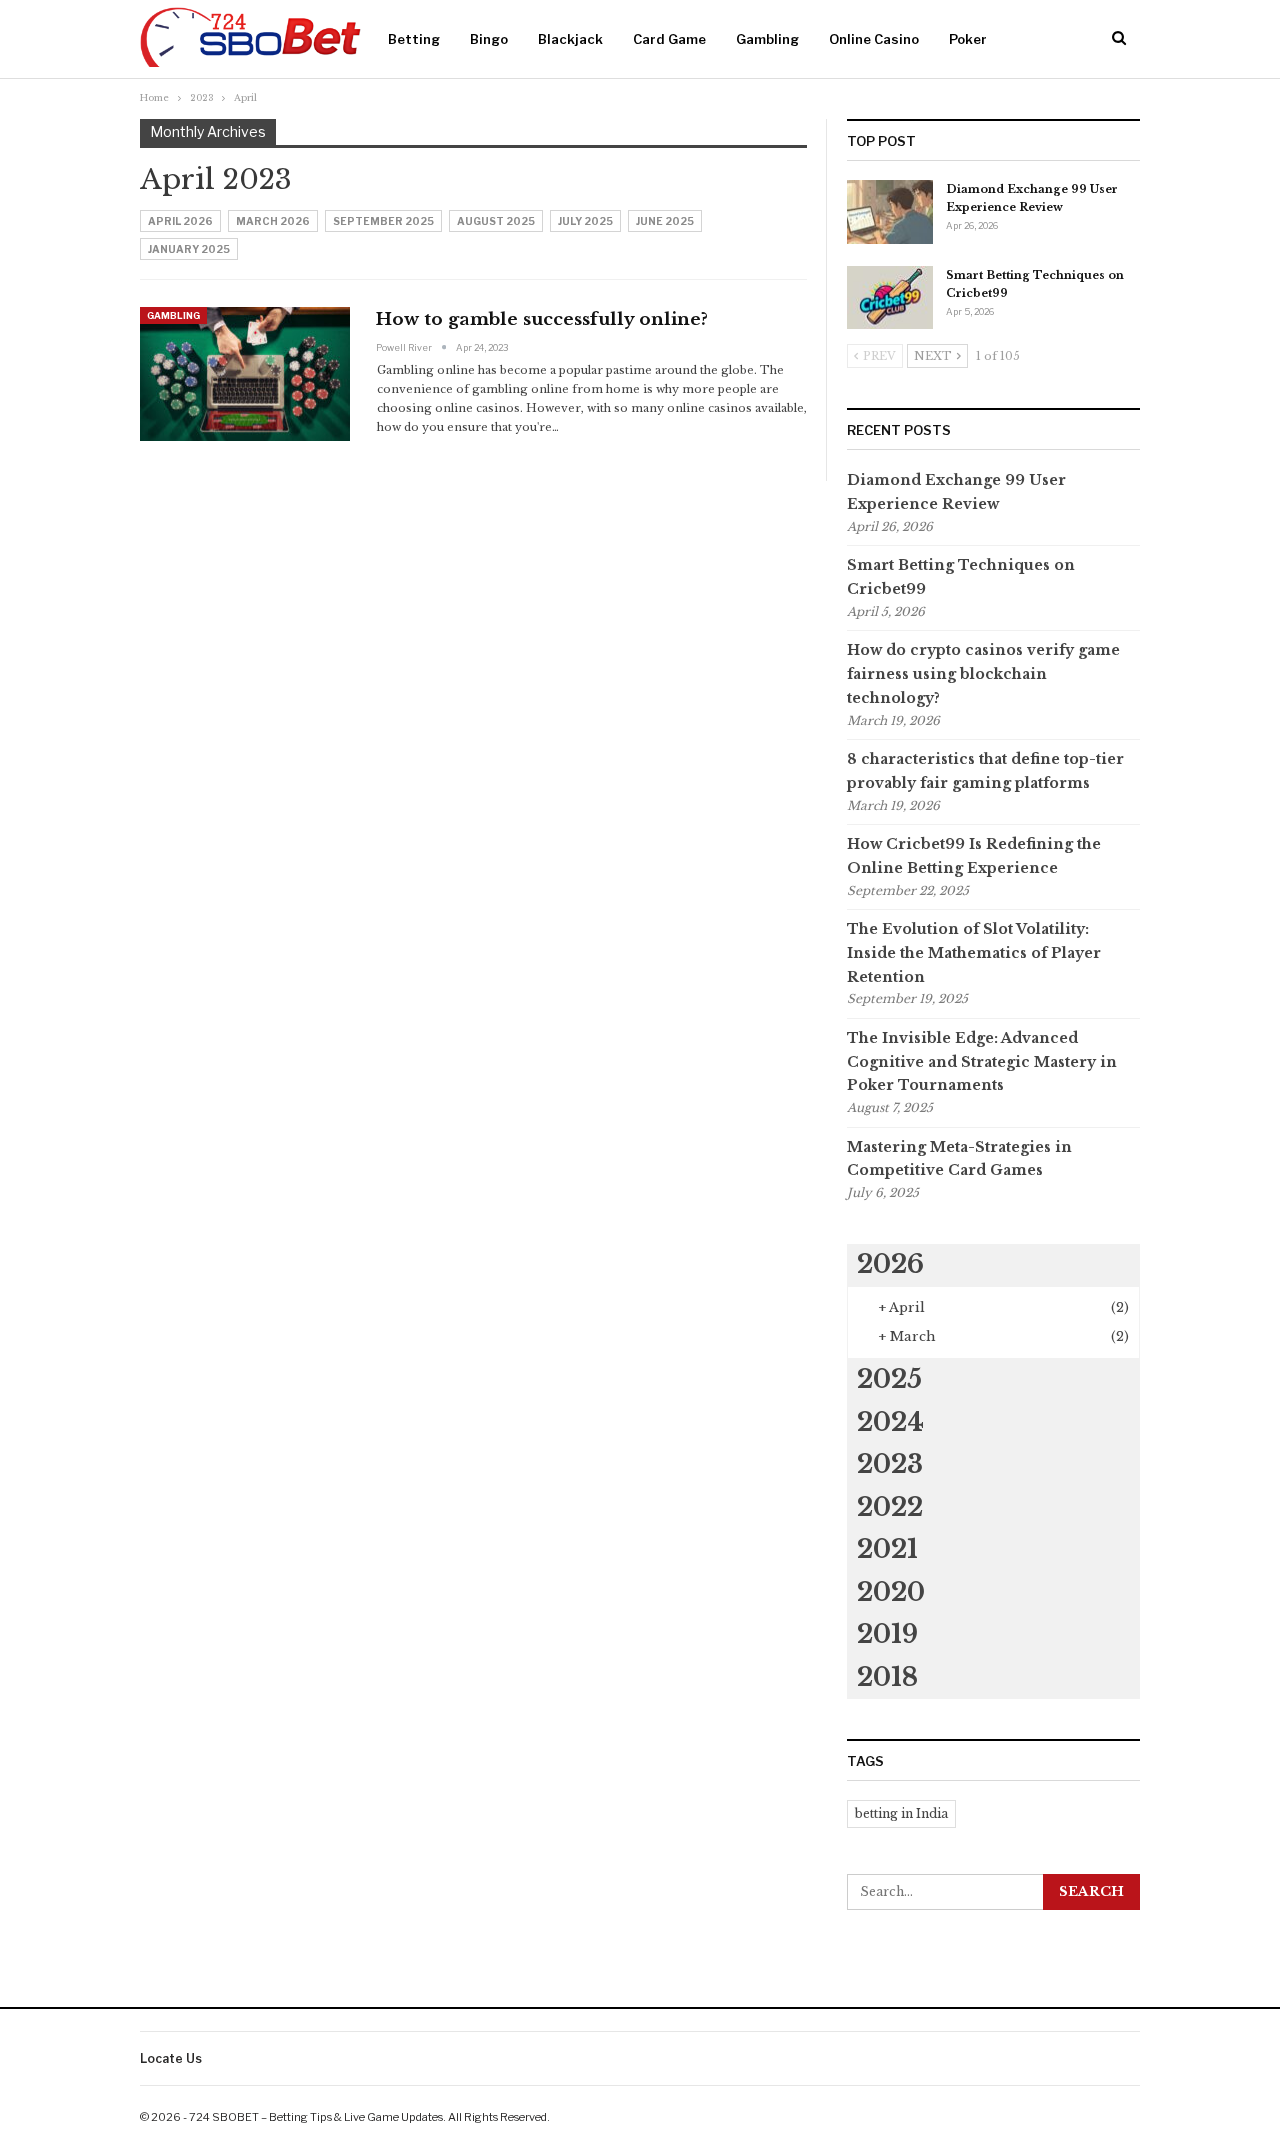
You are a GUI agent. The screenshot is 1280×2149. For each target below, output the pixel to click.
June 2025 (665, 221)
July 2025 (585, 221)
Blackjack (570, 39)
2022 (890, 1507)
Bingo (489, 39)
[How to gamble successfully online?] (245, 374)
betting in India (901, 1813)
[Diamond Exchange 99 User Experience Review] (890, 212)
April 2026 (180, 221)
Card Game (669, 39)
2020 (891, 1592)
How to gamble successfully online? (544, 319)
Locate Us (171, 2058)
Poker (968, 39)
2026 (890, 1264)
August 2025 (496, 221)
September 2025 (383, 221)
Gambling (767, 39)
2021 (887, 1549)
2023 (890, 1464)
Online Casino (874, 39)
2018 (887, 1677)
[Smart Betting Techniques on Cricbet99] (890, 298)
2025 (889, 1379)
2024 (890, 1422)
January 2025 (189, 249)
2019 (887, 1634)
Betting (414, 39)
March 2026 (273, 221)
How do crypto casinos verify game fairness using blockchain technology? (983, 674)
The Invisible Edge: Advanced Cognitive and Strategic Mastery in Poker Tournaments (982, 1062)
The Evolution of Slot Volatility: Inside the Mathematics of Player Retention (974, 953)
